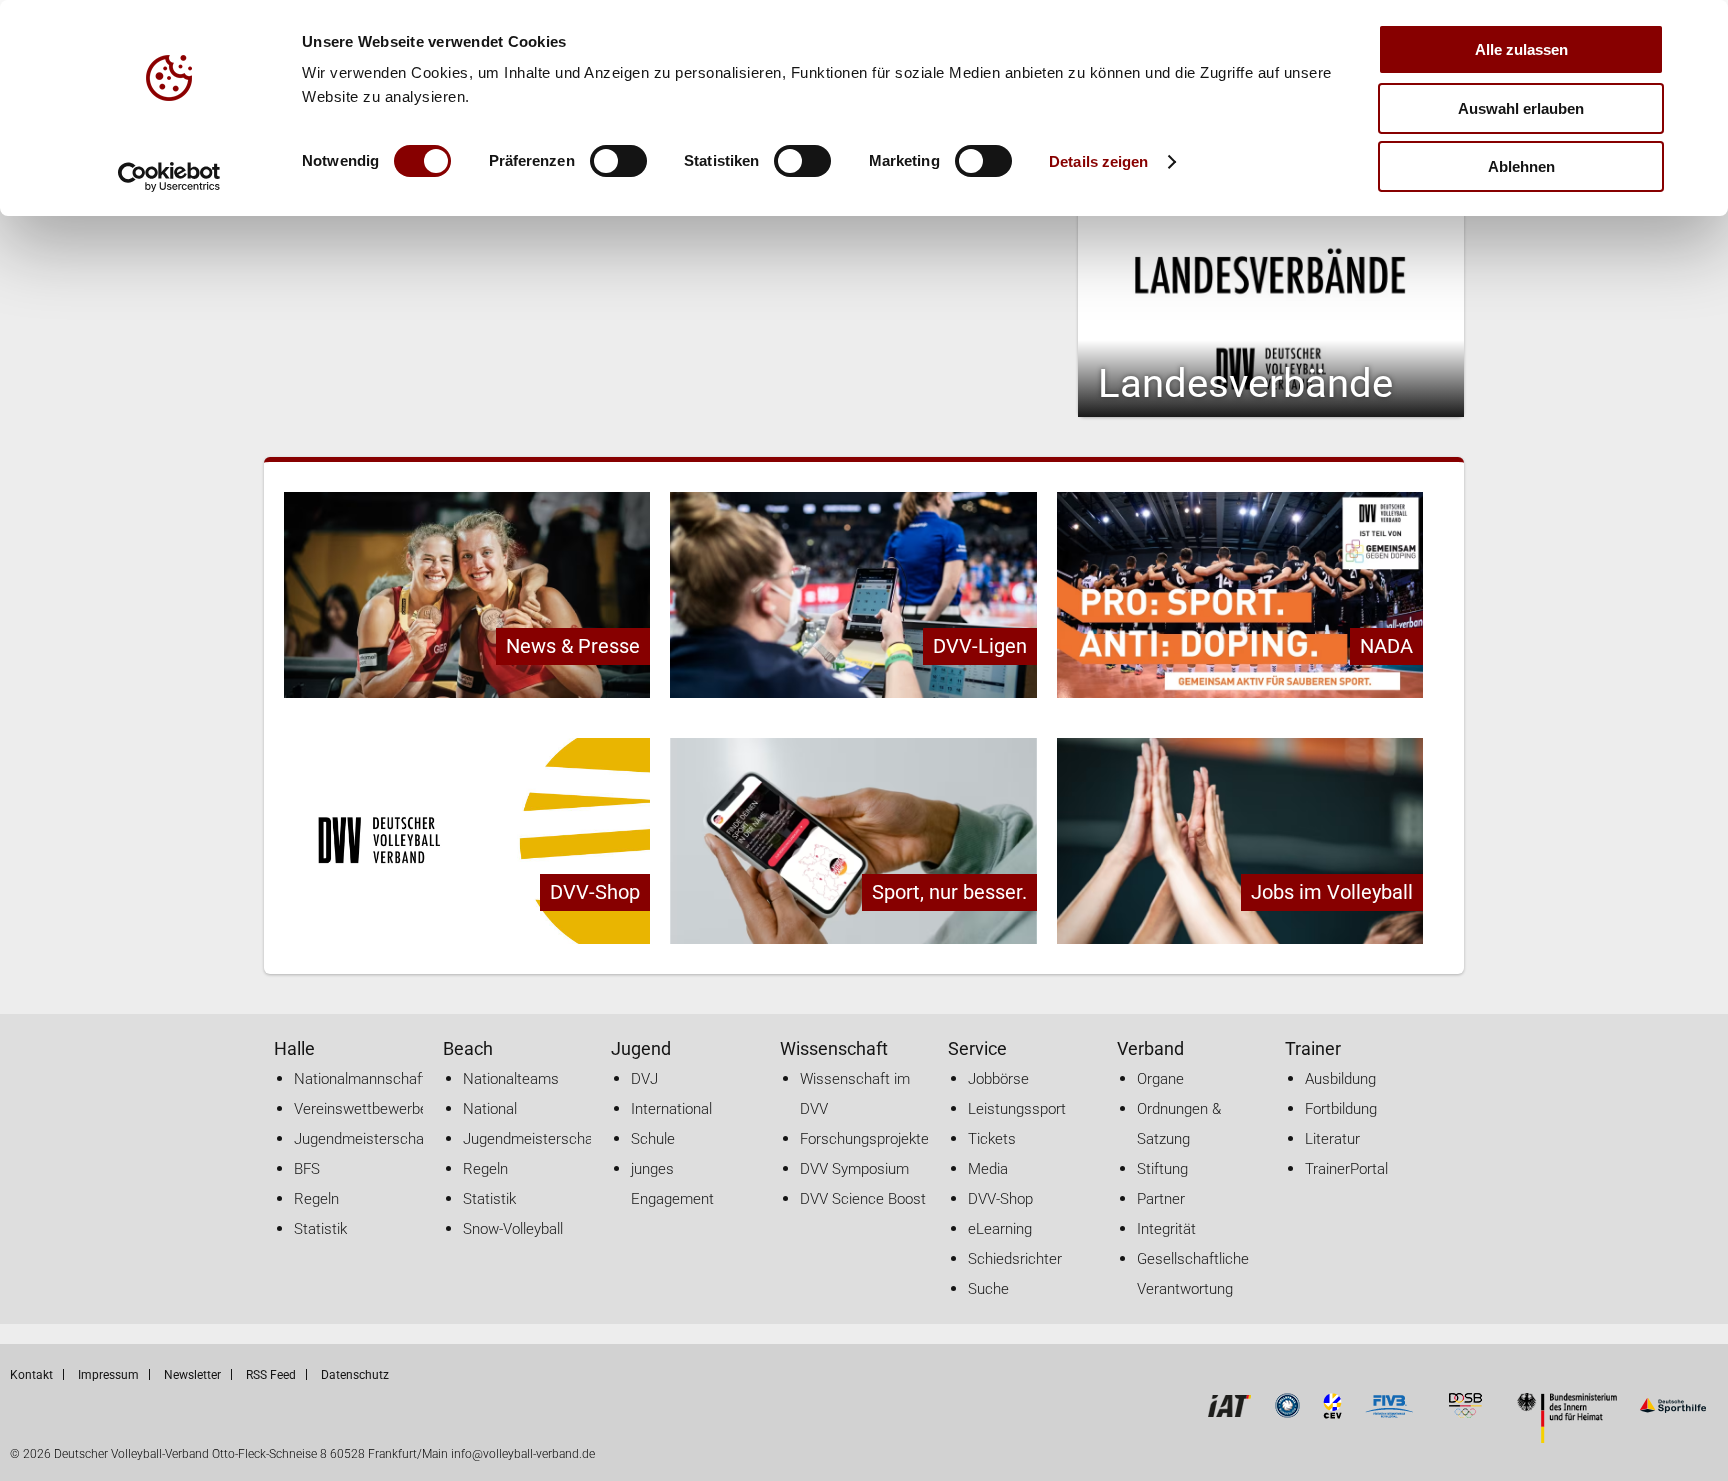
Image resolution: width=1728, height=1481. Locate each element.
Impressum (108, 1375)
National (490, 1109)
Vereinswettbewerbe (361, 1109)
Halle (294, 1048)
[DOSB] (1465, 1412)
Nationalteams (511, 1079)
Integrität (1166, 1229)
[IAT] (1229, 1413)
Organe (1160, 1079)
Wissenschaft (834, 1048)
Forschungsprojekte (864, 1139)
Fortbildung (1341, 1109)
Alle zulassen (1521, 49)
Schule (653, 1139)
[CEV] (1333, 1413)
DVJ (644, 1079)
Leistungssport (1017, 1109)
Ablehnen (1521, 166)
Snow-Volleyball (513, 1229)
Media (988, 1169)
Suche (988, 1289)
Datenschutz (355, 1375)
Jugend (641, 1048)
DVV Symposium (854, 1169)
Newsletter (192, 1375)
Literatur (1332, 1139)
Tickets (992, 1139)
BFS (307, 1169)
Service (977, 1048)
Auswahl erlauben (1521, 108)
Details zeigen (1098, 161)
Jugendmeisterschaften (372, 1139)
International (671, 1109)
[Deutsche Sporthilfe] (1672, 1412)
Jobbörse (998, 1079)
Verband (1150, 1048)
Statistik (320, 1229)
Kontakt (31, 1375)
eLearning (1000, 1229)
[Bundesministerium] (1567, 1437)
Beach (468, 1048)
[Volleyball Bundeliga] (1287, 1412)
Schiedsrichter (1015, 1259)
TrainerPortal (1346, 1169)
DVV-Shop (1000, 1199)
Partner (1161, 1199)
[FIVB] (1389, 1413)
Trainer (1313, 1048)
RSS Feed (271, 1375)
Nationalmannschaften (368, 1079)
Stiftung (1162, 1169)
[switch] (618, 161)
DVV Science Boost (863, 1199)
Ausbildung (1340, 1079)
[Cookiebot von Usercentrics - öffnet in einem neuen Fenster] (169, 177)
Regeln (316, 1199)
